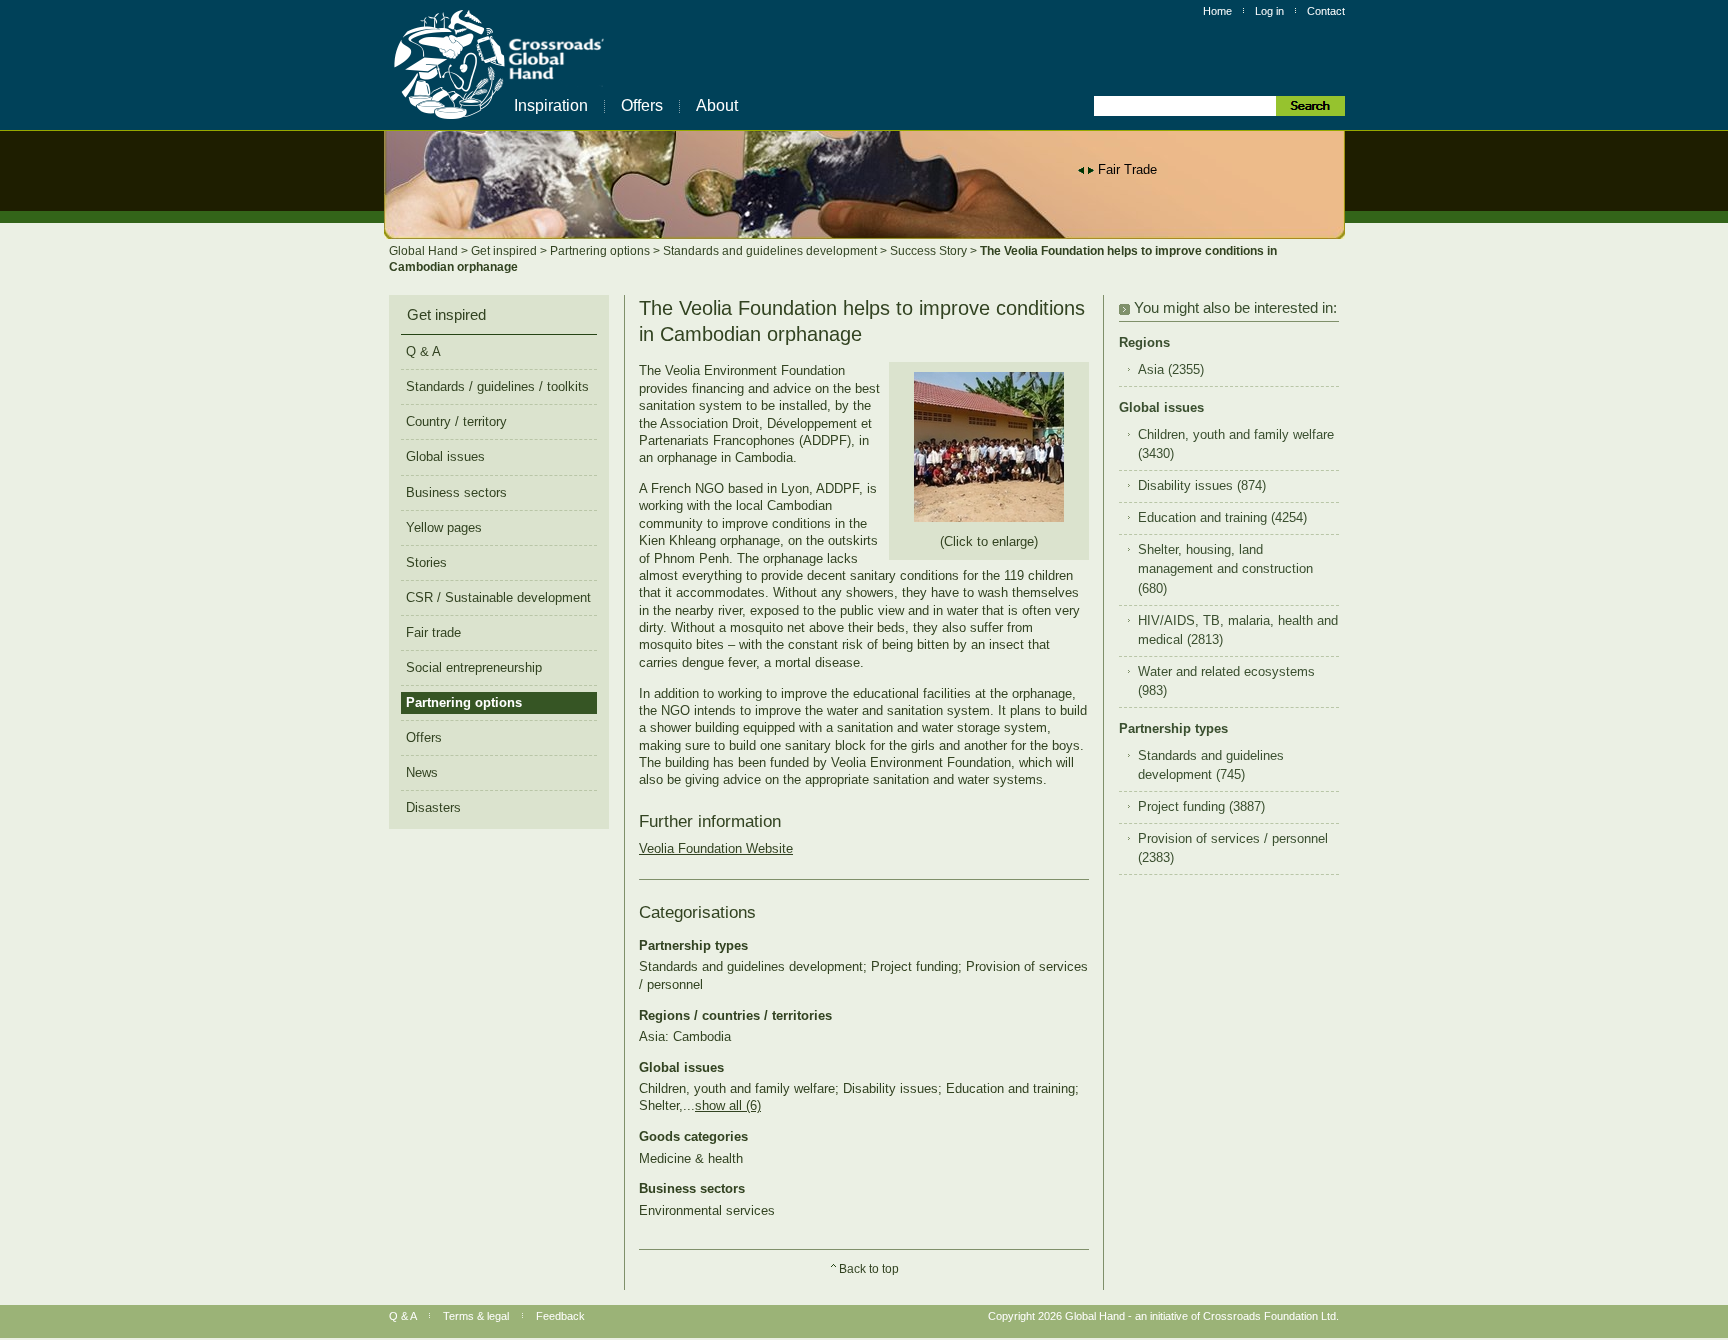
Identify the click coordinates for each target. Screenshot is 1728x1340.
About (717, 105)
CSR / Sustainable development (498, 597)
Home (1217, 11)
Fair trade (433, 632)
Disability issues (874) (1202, 486)
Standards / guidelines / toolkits (497, 386)
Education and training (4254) (1222, 518)
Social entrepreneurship (474, 667)
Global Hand (425, 251)
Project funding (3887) (1201, 807)
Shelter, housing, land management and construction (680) (1225, 569)
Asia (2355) (1171, 370)
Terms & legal (476, 1316)
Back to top (869, 1269)
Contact (1326, 11)
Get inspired (505, 251)
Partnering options (601, 251)
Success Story (930, 251)
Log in (1269, 11)
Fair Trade (1127, 169)
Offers (642, 105)
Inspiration (551, 105)
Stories (426, 562)
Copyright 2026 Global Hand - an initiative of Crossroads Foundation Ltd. (1163, 1316)
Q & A (423, 351)
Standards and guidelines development (771, 251)
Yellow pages (444, 527)
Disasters (433, 807)
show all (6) (728, 1105)
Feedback (560, 1316)
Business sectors (456, 492)
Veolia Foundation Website (716, 848)
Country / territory (456, 421)
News (422, 772)
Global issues (445, 456)
